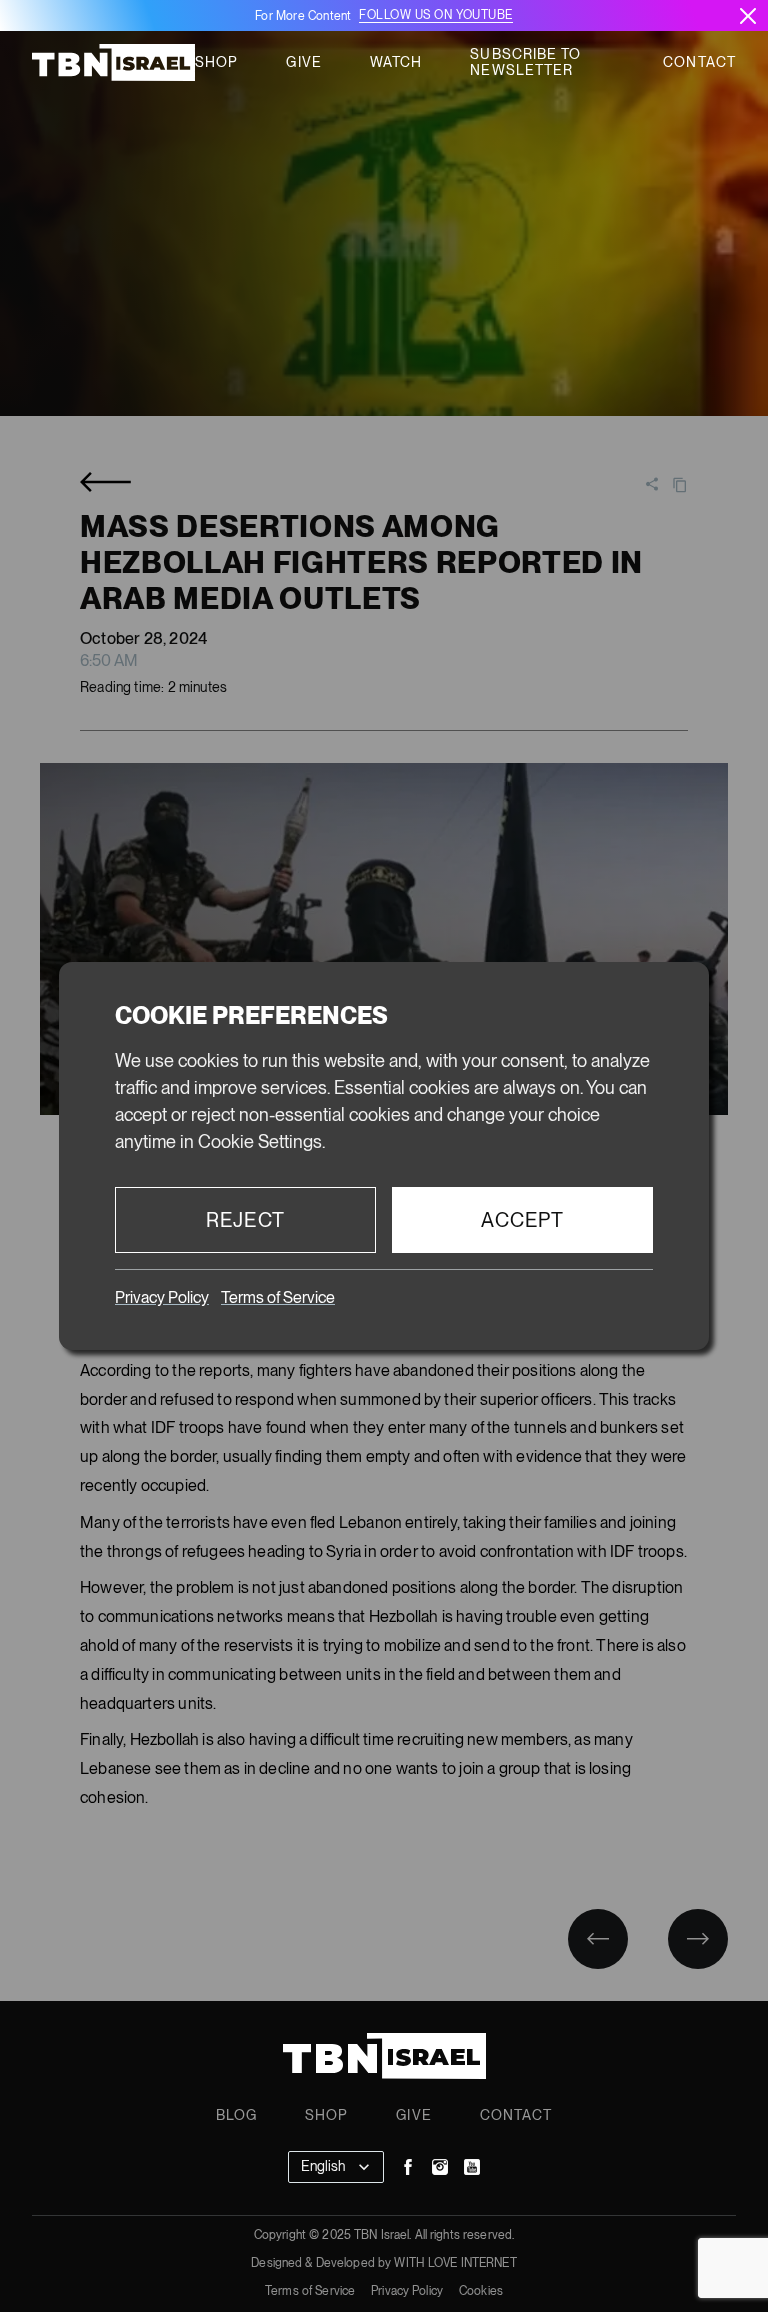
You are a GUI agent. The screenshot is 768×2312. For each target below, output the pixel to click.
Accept (523, 1220)
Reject (245, 1220)
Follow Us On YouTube (435, 15)
